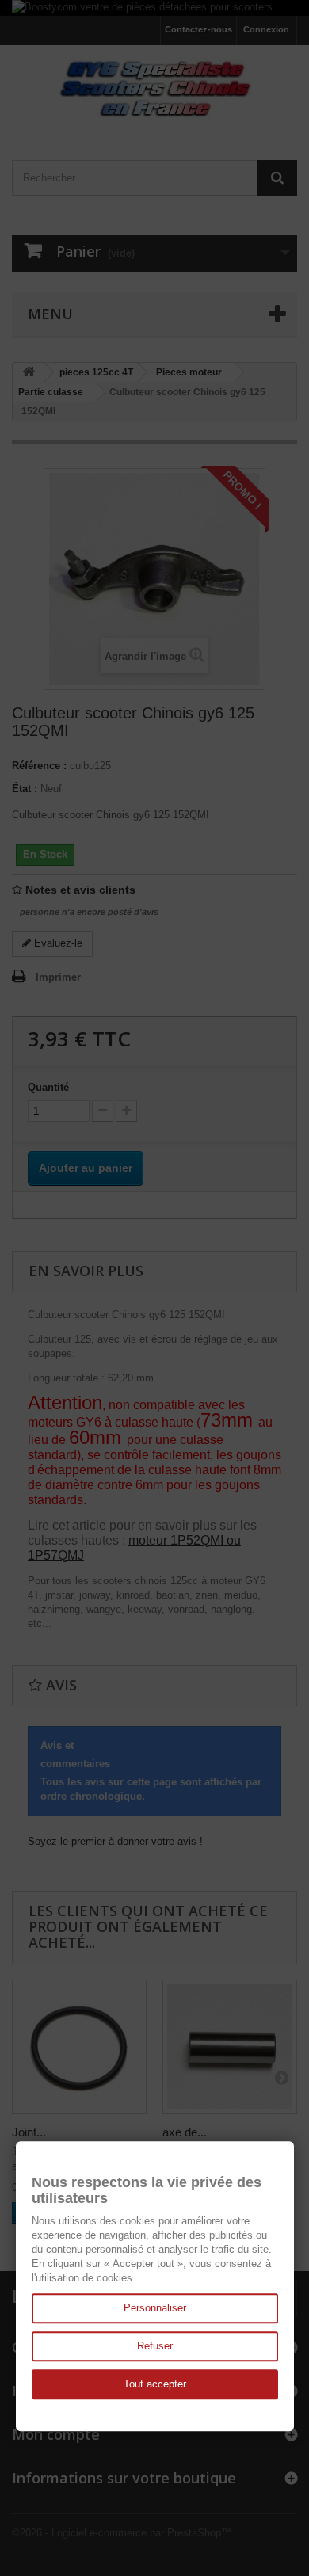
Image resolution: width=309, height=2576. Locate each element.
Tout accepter (155, 2384)
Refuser (155, 2346)
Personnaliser (155, 2308)
